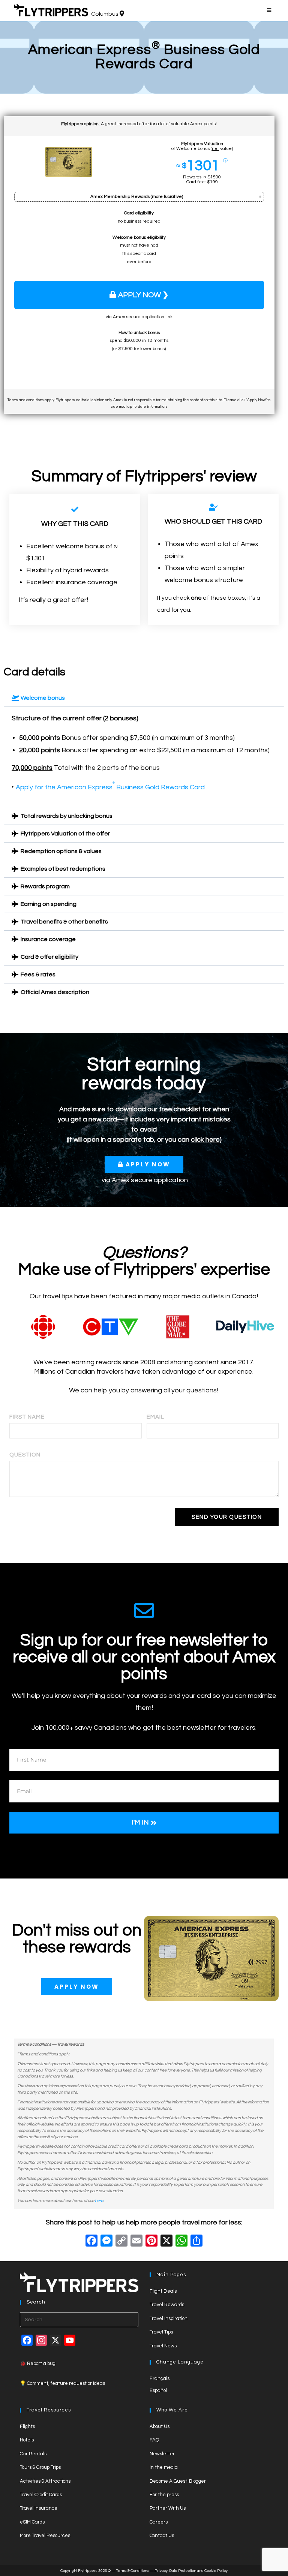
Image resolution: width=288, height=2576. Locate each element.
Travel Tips (161, 2332)
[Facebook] (91, 2242)
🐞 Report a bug (38, 2363)
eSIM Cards (32, 2522)
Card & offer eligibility (49, 957)
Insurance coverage (48, 939)
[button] (144, 698)
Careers (159, 2522)
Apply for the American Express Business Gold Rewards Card (110, 787)
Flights (27, 2426)
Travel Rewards (167, 2305)
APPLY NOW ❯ (143, 295)
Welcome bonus (43, 698)
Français (160, 2378)
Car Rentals (33, 2454)
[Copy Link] (121, 2242)
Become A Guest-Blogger (178, 2481)
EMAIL (155, 1417)
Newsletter (162, 2454)
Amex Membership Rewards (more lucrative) (137, 197)
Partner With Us (168, 2508)
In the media (164, 2467)
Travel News (163, 2346)
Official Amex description (55, 992)
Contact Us (162, 2536)
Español (158, 2390)
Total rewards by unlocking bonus (67, 816)
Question (25, 1455)
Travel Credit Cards (41, 2495)
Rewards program (45, 886)
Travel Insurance (39, 2508)
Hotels (27, 2440)
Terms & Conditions (133, 2571)
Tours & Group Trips (40, 2467)
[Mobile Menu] (270, 10)
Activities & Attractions (45, 2481)
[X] (166, 2242)
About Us (160, 2426)
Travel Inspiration (169, 2319)
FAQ (154, 2440)
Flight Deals (163, 2291)
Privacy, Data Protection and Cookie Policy (191, 2571)
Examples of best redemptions (63, 869)
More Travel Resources (45, 2536)
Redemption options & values (61, 851)
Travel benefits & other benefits (64, 922)
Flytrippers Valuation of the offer (65, 834)
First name (27, 1417)
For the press (164, 2495)
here (99, 2201)
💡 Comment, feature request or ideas (62, 2383)
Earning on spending (49, 904)
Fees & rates (38, 974)
